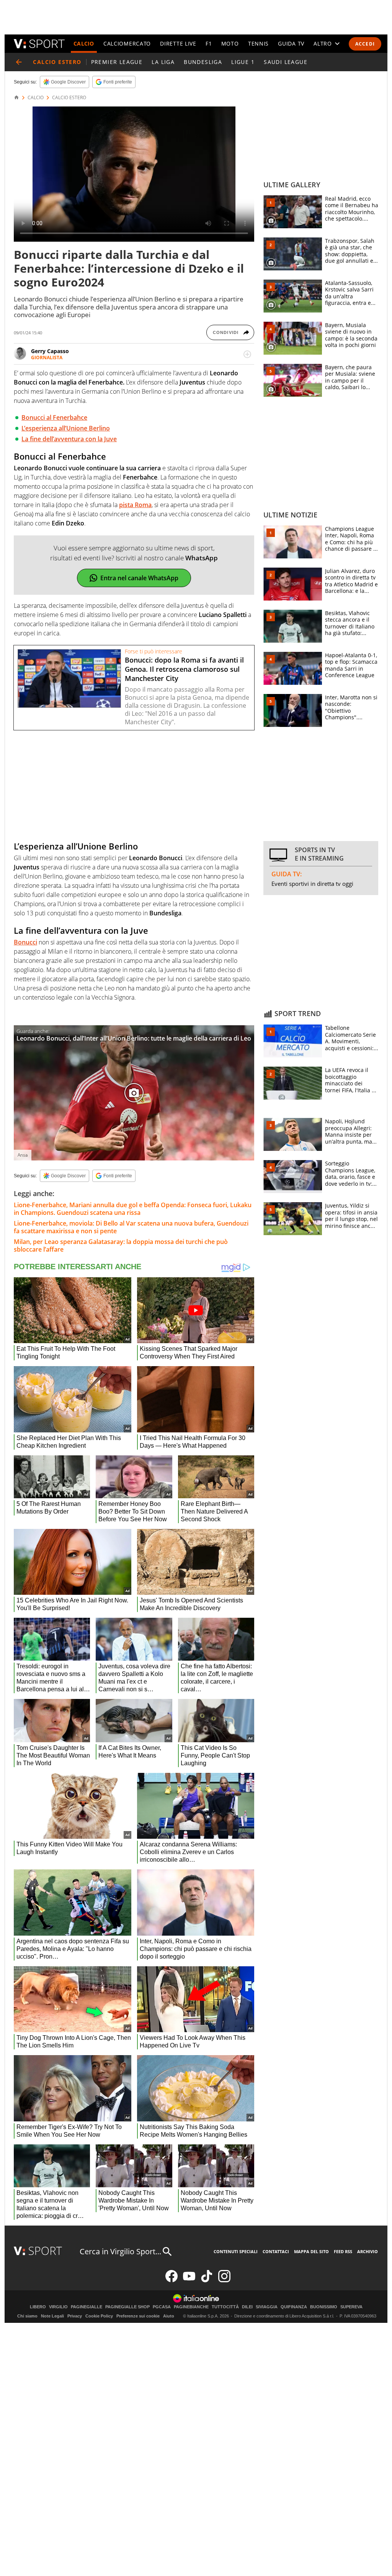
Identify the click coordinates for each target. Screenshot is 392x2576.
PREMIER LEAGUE (117, 62)
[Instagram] (224, 2281)
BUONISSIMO (324, 2307)
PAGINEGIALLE (87, 2307)
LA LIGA (163, 62)
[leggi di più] (247, 354)
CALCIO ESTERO (69, 98)
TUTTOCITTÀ (225, 2307)
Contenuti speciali (236, 2251)
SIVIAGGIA (267, 2307)
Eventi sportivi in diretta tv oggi (312, 884)
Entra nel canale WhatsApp (139, 578)
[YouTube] (189, 2281)
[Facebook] (171, 2281)
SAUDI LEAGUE (286, 62)
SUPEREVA (351, 2307)
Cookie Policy (99, 2316)
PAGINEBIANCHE (191, 2307)
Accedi (365, 44)
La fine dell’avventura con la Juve (69, 439)
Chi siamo (27, 2316)
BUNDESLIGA (203, 62)
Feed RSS (343, 2251)
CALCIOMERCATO (127, 43)
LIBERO (38, 2307)
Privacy (75, 2316)
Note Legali (52, 2316)
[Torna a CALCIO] (19, 62)
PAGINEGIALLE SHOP (127, 2307)
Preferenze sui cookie (138, 2316)
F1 (209, 43)
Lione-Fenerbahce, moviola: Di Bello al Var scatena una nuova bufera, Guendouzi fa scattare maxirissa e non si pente (131, 1227)
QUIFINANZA (294, 2307)
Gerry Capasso (50, 351)
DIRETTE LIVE (178, 43)
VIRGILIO (58, 2307)
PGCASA (162, 2307)
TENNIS (258, 43)
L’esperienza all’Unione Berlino (66, 428)
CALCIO (84, 43)
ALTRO (323, 43)
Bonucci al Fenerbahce (54, 417)
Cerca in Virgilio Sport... (120, 2251)
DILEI (247, 2307)
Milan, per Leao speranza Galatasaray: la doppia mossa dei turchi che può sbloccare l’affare (121, 1245)
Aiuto (169, 2316)
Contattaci (276, 2251)
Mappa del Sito (311, 2251)
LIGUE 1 (243, 62)
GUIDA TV (291, 43)
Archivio (367, 2251)
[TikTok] (207, 2281)
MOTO (230, 43)
